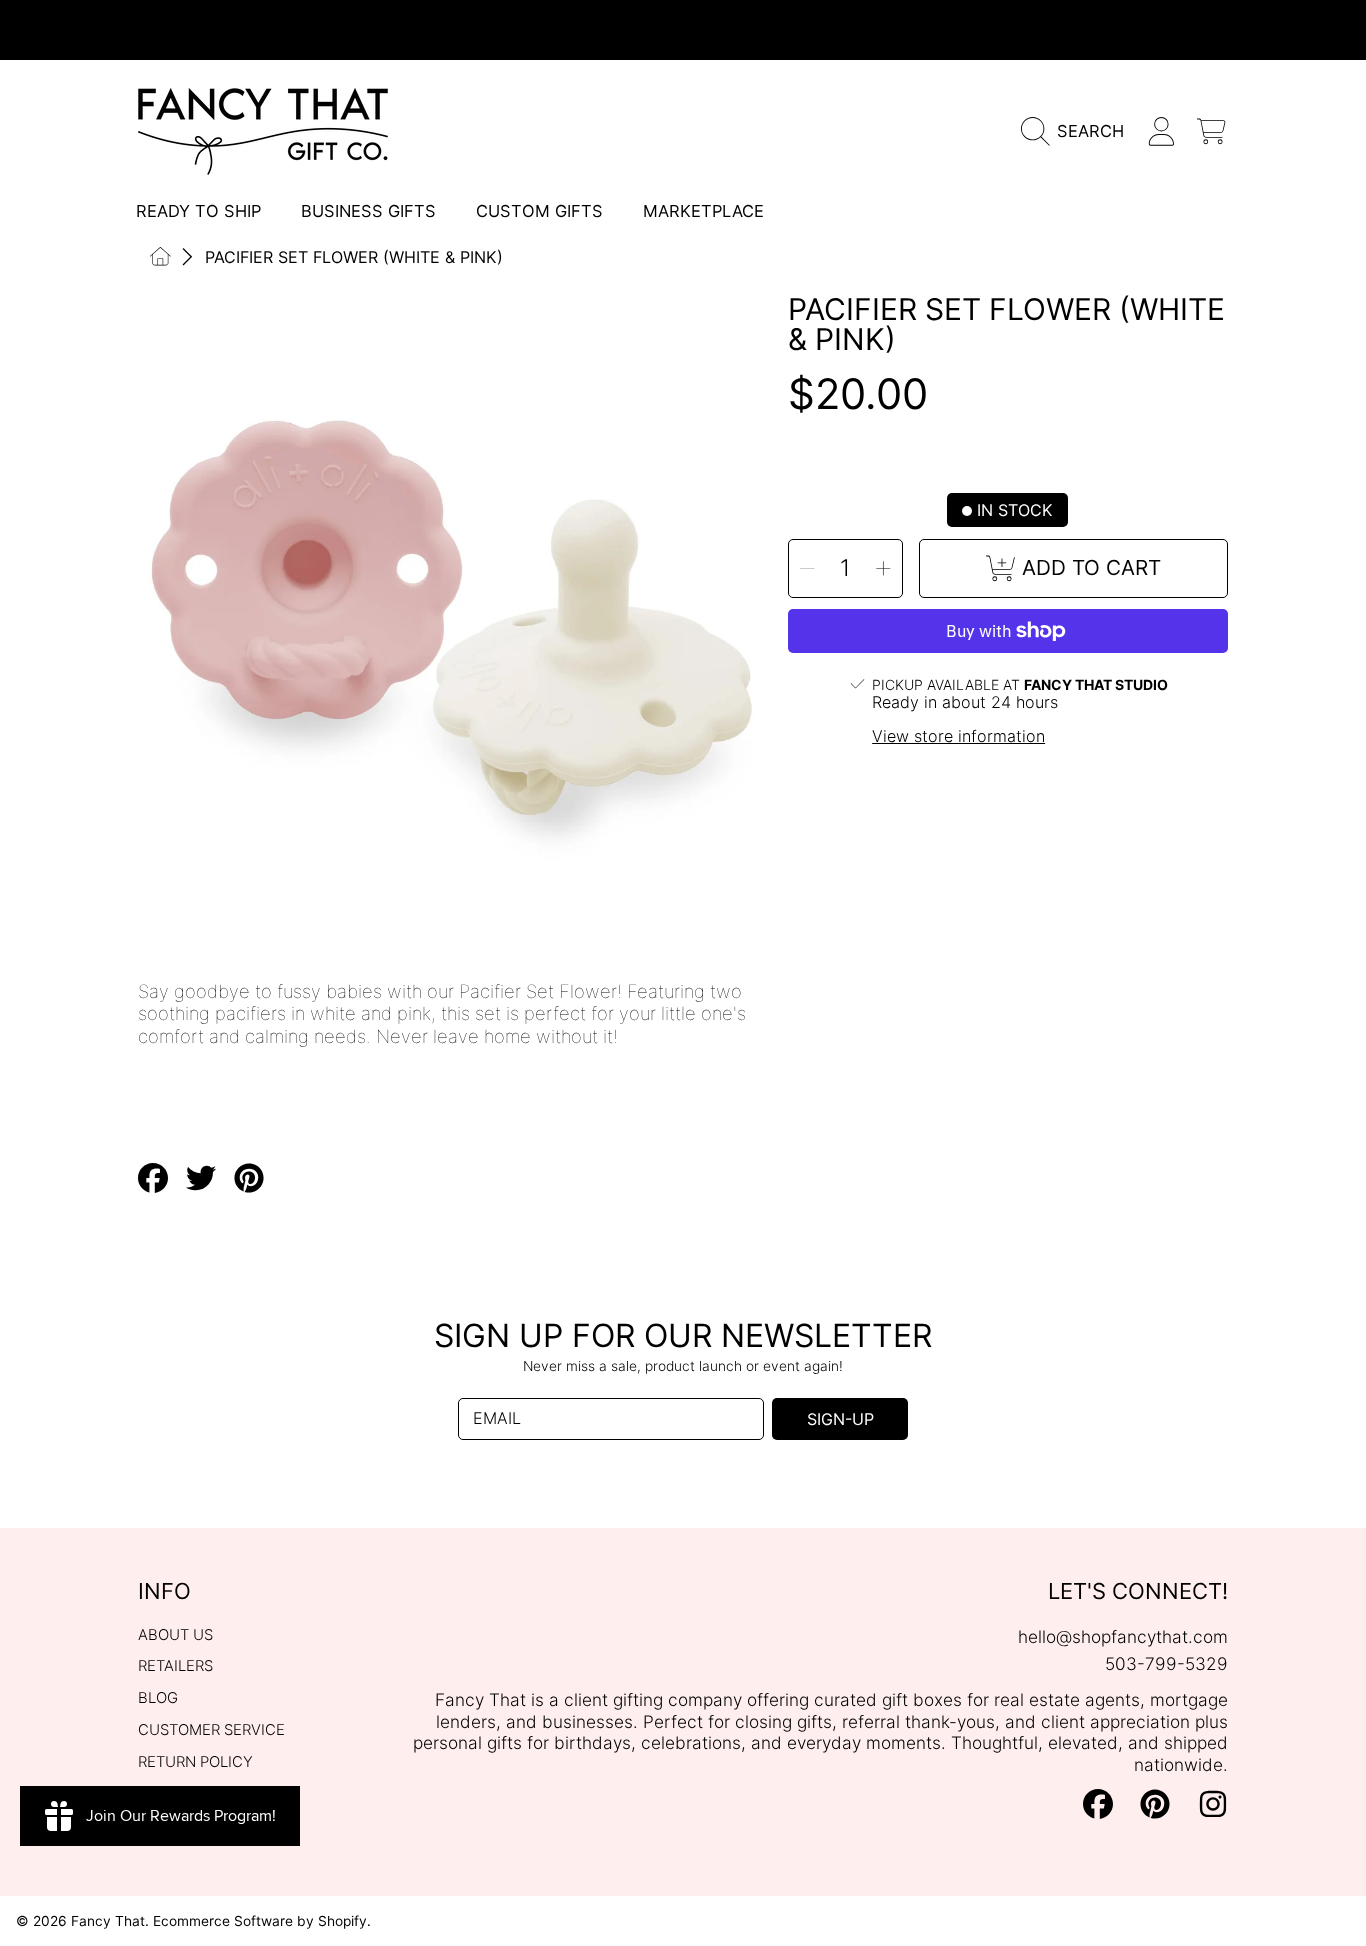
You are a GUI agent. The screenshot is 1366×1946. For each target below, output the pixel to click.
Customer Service (211, 1730)
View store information (958, 736)
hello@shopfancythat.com (1123, 1636)
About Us (175, 1635)
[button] (1078, 131)
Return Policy (195, 1762)
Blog (158, 1698)
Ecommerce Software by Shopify (260, 1921)
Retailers (175, 1666)
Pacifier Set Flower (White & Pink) (354, 257)
